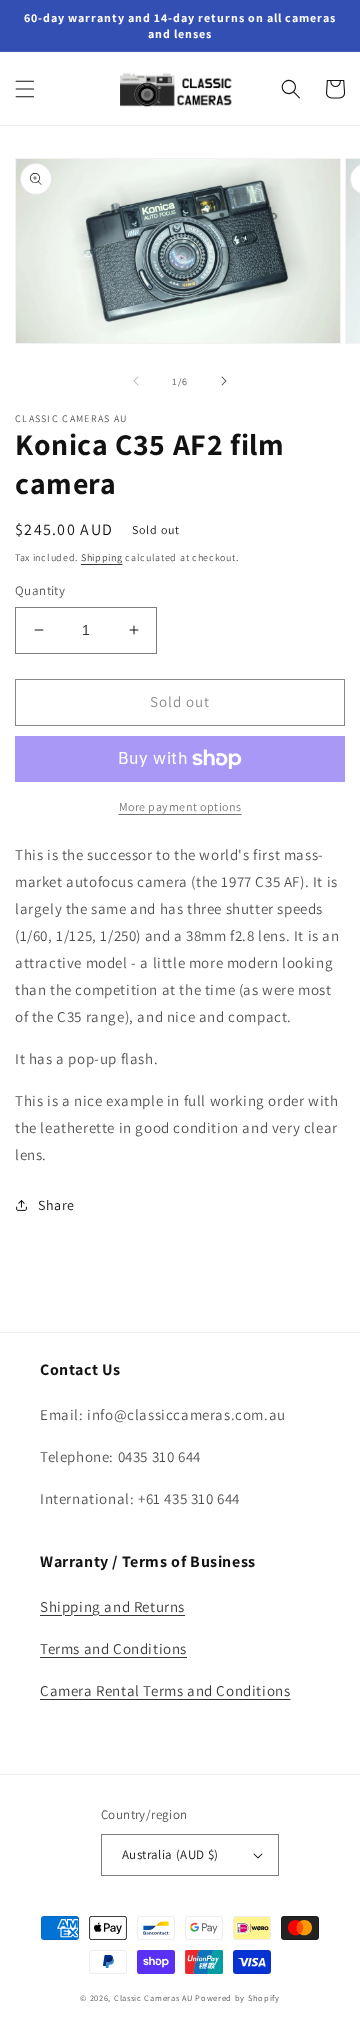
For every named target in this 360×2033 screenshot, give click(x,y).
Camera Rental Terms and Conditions (165, 1690)
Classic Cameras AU (153, 1997)
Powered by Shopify (237, 1997)
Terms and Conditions (113, 1648)
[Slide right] (224, 381)
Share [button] (56, 1205)
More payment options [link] (180, 806)
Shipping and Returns (112, 1606)
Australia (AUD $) (170, 1854)
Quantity (40, 590)
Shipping (102, 557)
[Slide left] (136, 381)
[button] (25, 89)
